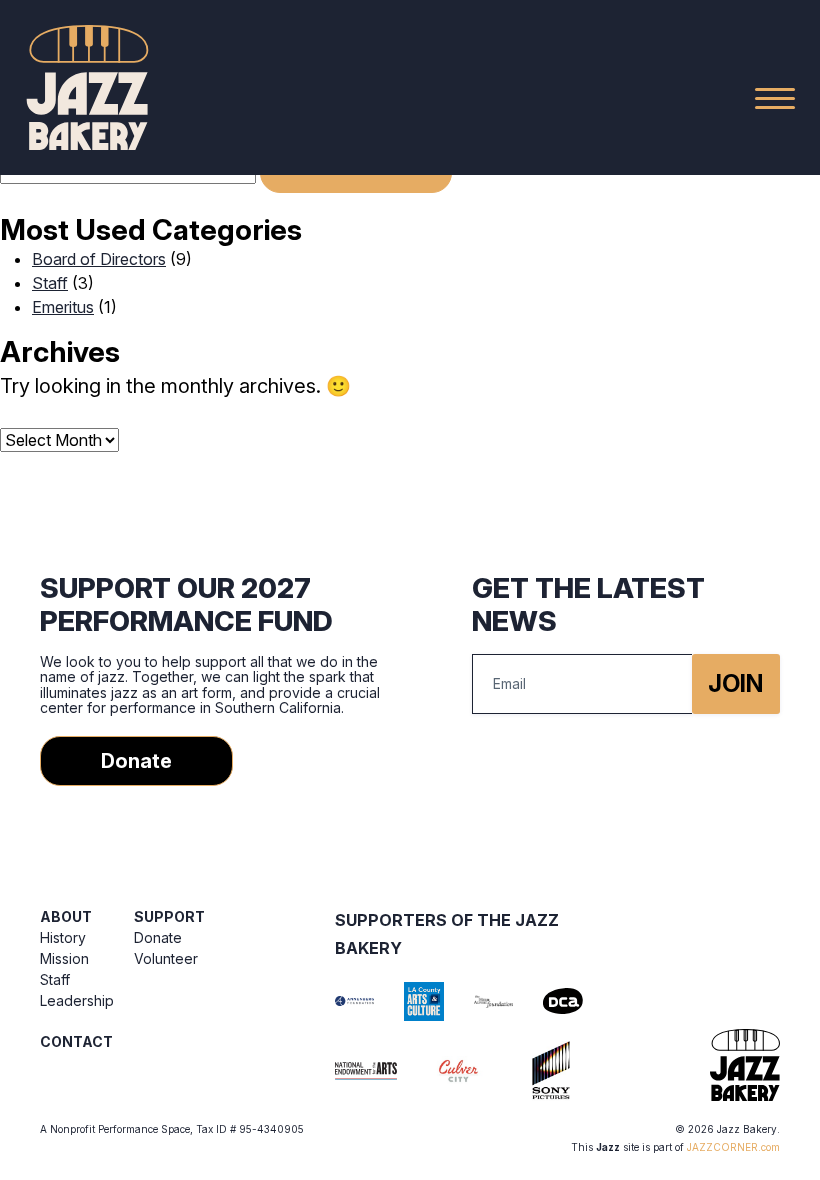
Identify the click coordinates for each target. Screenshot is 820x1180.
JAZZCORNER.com (733, 1147)
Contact (76, 1041)
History (63, 937)
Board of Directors (99, 259)
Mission (64, 958)
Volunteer (166, 958)
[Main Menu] (775, 98)
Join (735, 683)
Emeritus (63, 307)
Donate (136, 761)
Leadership (77, 1000)
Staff (50, 283)
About (66, 916)
